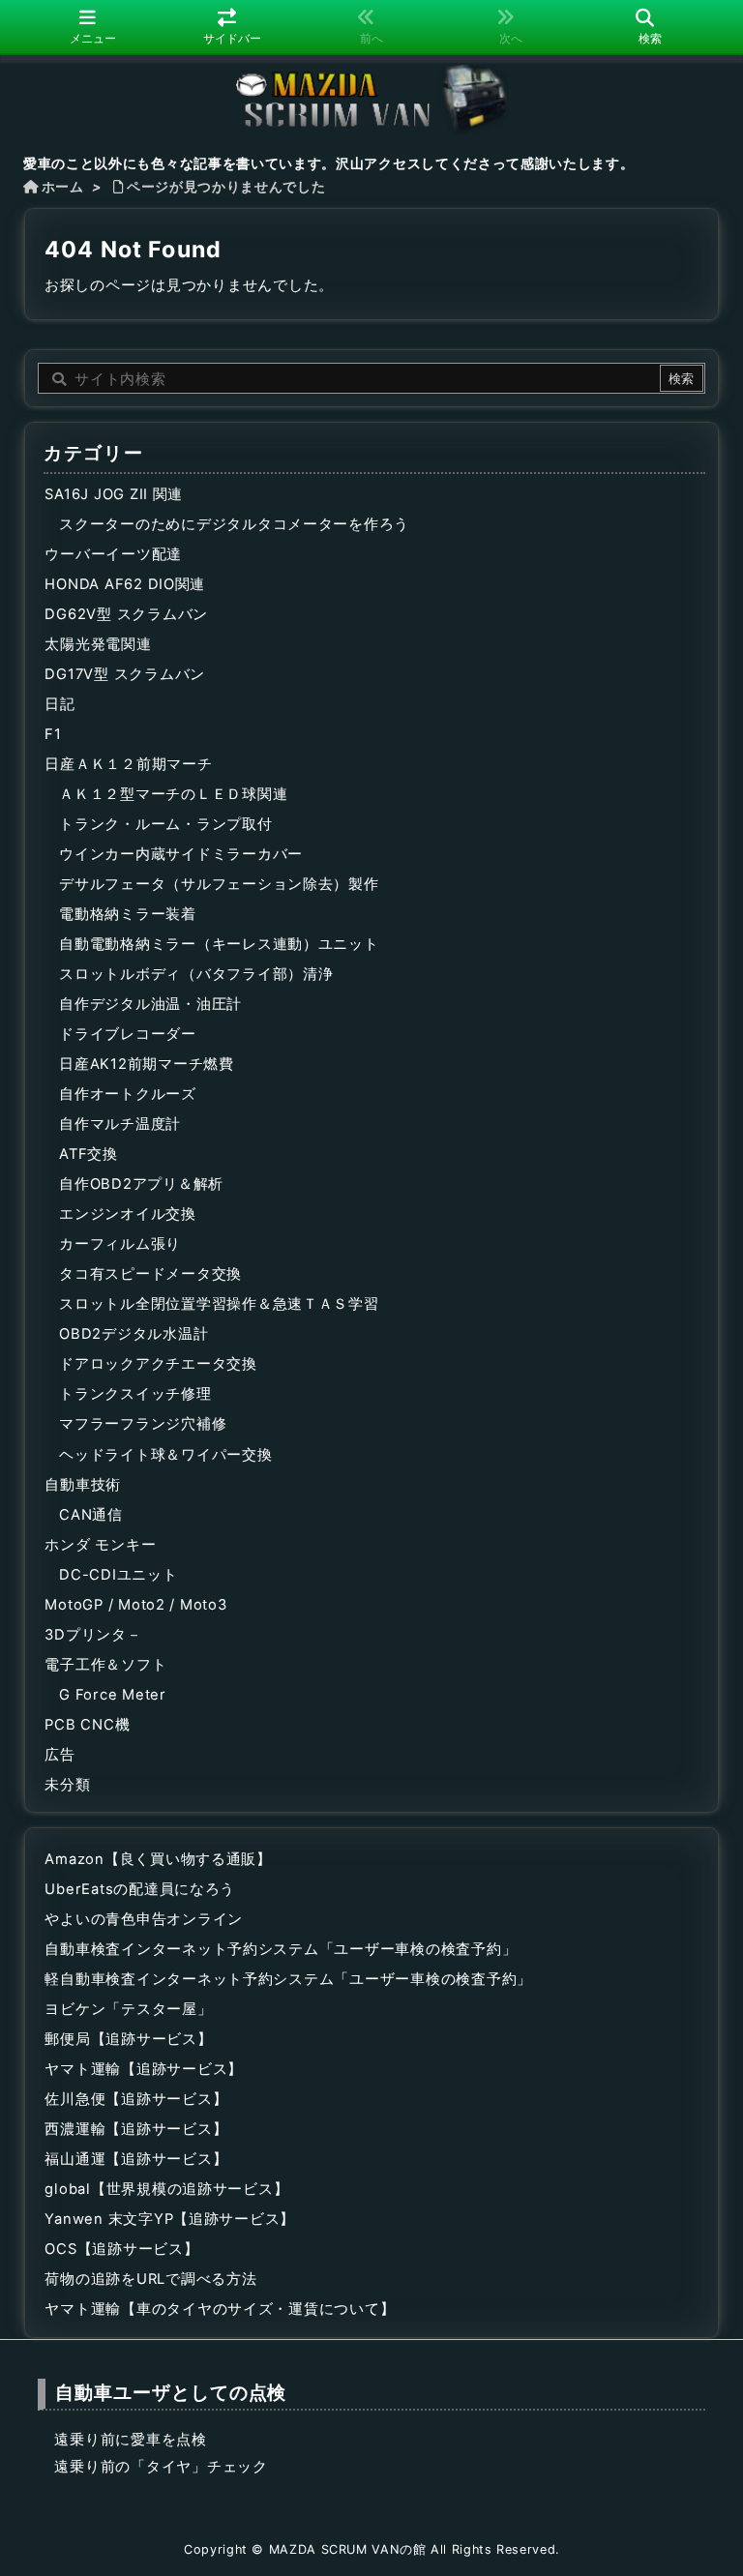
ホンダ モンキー (100, 1545)
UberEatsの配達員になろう (140, 1889)
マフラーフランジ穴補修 (143, 1424)
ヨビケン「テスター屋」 (128, 2009)
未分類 (67, 1785)
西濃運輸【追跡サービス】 (136, 2129)
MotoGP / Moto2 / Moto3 (135, 1605)
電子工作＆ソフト (105, 1665)
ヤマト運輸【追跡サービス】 (144, 2069)
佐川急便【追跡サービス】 (136, 2099)
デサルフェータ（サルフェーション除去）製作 (219, 884)
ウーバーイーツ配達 (113, 554)
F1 (53, 734)
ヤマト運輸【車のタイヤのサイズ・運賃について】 (220, 2309)
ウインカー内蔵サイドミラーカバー (181, 854)
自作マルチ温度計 (120, 1124)
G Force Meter (113, 1695)
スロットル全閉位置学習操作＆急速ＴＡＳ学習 (219, 1304)
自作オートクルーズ (128, 1094)
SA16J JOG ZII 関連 (114, 494)
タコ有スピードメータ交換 (150, 1274)
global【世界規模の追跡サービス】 (166, 2189)
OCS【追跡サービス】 (121, 2249)
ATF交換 (89, 1154)
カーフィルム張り (120, 1244)
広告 (59, 1755)
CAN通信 (91, 1515)
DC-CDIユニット (118, 1575)
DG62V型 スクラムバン (126, 614)
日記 (59, 704)
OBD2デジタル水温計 (134, 1334)
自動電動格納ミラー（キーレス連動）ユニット (219, 944)
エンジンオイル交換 (128, 1214)
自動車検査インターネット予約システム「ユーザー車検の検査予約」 (281, 1949)
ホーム (63, 187)
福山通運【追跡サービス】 (136, 2159)
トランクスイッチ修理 (135, 1394)
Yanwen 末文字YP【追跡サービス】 (170, 2219)
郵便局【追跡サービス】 (128, 2039)
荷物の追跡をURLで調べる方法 (150, 2279)
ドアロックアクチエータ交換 (158, 1364)
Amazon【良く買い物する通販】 (158, 1859)
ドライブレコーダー (128, 1034)
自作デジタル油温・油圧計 (150, 1004)
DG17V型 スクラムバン (125, 674)
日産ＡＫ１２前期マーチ (128, 764)
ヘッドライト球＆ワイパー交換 (165, 1455)
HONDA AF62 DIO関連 (125, 584)
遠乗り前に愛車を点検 (130, 2440)
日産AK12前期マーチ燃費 (147, 1064)
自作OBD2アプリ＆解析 (141, 1184)
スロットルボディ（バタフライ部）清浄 (196, 974)
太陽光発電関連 (98, 644)
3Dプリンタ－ (93, 1635)
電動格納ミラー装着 (128, 914)
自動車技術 (83, 1485)
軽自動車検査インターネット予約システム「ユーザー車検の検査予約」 (288, 1979)
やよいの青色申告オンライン (144, 1919)
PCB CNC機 (87, 1725)
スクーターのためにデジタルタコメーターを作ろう (234, 524)
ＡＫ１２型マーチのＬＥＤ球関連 (173, 794)
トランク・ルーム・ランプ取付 (165, 824)
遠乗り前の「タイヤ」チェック (161, 2467)
